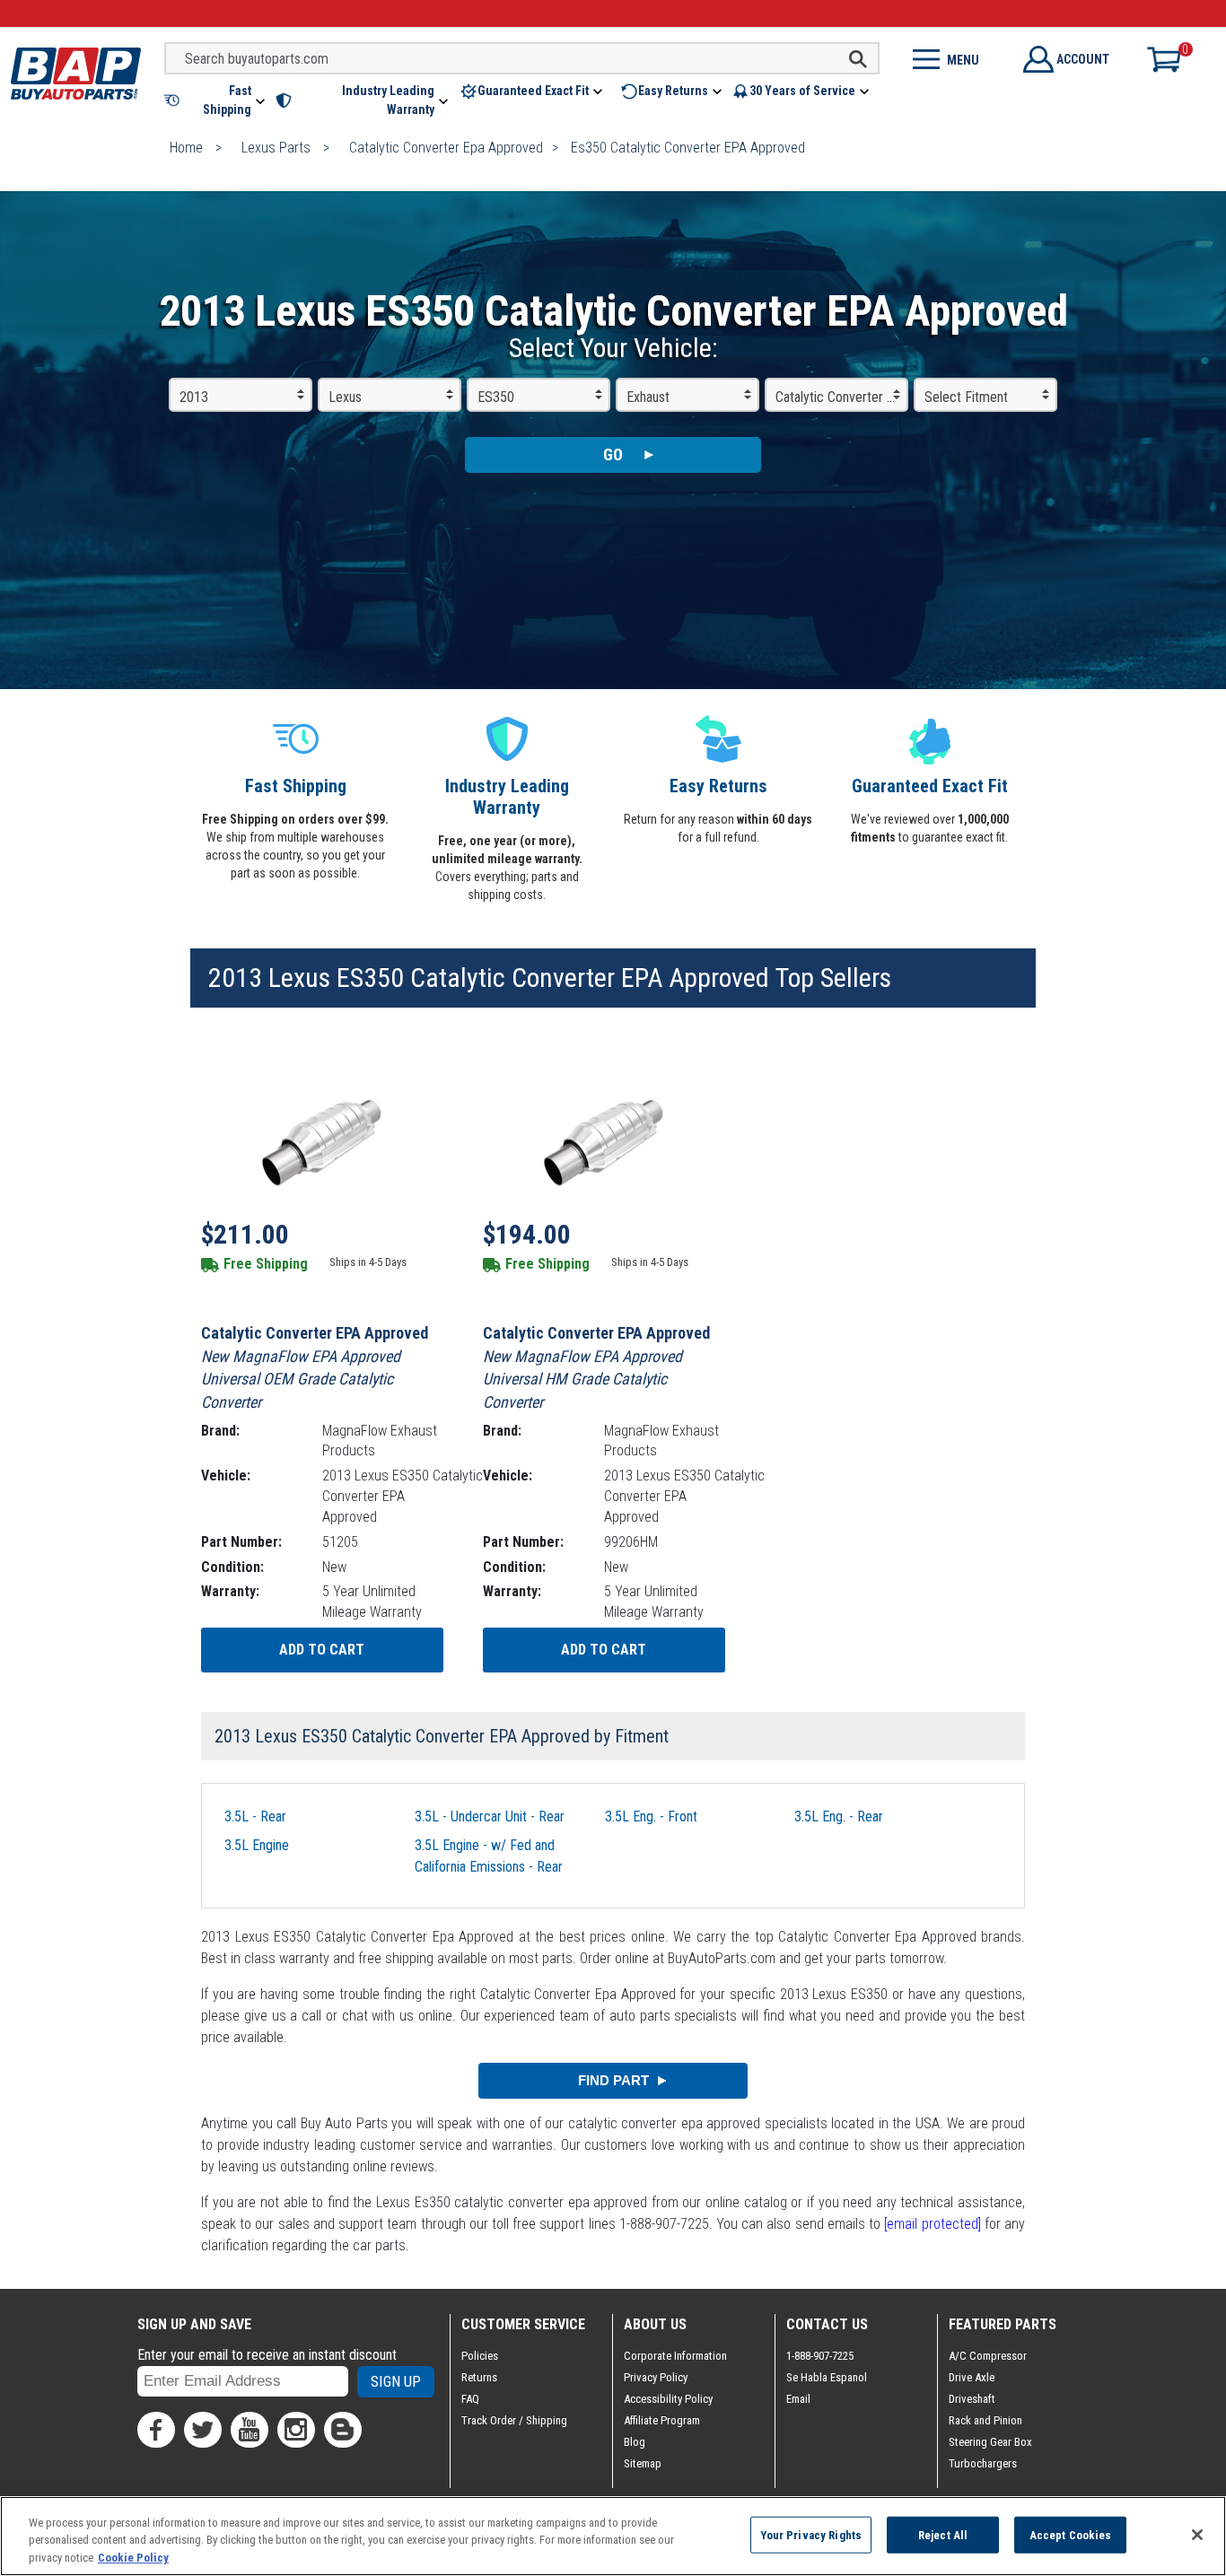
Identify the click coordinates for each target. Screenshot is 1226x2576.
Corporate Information (675, 2356)
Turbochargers (983, 2463)
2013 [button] (194, 397)
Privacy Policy (656, 2377)
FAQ (470, 2399)
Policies (480, 2356)
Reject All (943, 2534)
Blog (635, 2442)
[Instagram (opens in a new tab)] (296, 2430)
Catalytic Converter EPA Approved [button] (842, 397)
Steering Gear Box (990, 2442)
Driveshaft (972, 2399)
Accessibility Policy (668, 2399)
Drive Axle (972, 2377)
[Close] (1197, 2535)
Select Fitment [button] (966, 397)
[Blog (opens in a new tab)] (343, 2430)
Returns (479, 2377)
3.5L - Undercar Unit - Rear (490, 1816)
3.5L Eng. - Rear (839, 1816)
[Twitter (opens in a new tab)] (203, 2430)
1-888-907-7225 (820, 2356)
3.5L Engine (257, 1845)
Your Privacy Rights (811, 2534)
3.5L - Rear (255, 1816)
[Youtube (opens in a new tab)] (250, 2430)
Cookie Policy (133, 2558)
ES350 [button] (496, 397)
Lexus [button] (345, 397)
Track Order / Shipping (514, 2420)
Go (613, 454)
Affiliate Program (662, 2420)
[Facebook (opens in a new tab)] (156, 2430)
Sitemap (643, 2463)
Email (798, 2399)
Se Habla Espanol (827, 2377)
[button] (216, 100)
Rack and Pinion (985, 2420)
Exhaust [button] (648, 397)
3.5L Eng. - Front (651, 1816)
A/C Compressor (988, 2356)
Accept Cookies (1071, 2534)
